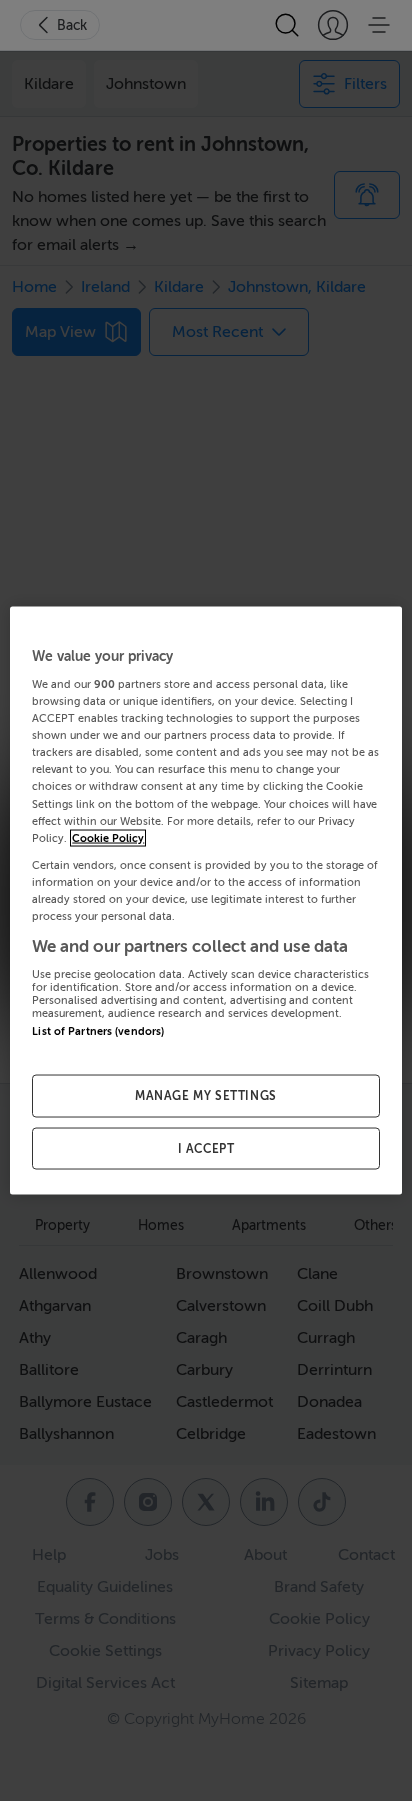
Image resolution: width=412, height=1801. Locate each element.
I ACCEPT (206, 1148)
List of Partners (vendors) (98, 1031)
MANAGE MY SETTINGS (206, 1095)
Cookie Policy (108, 837)
